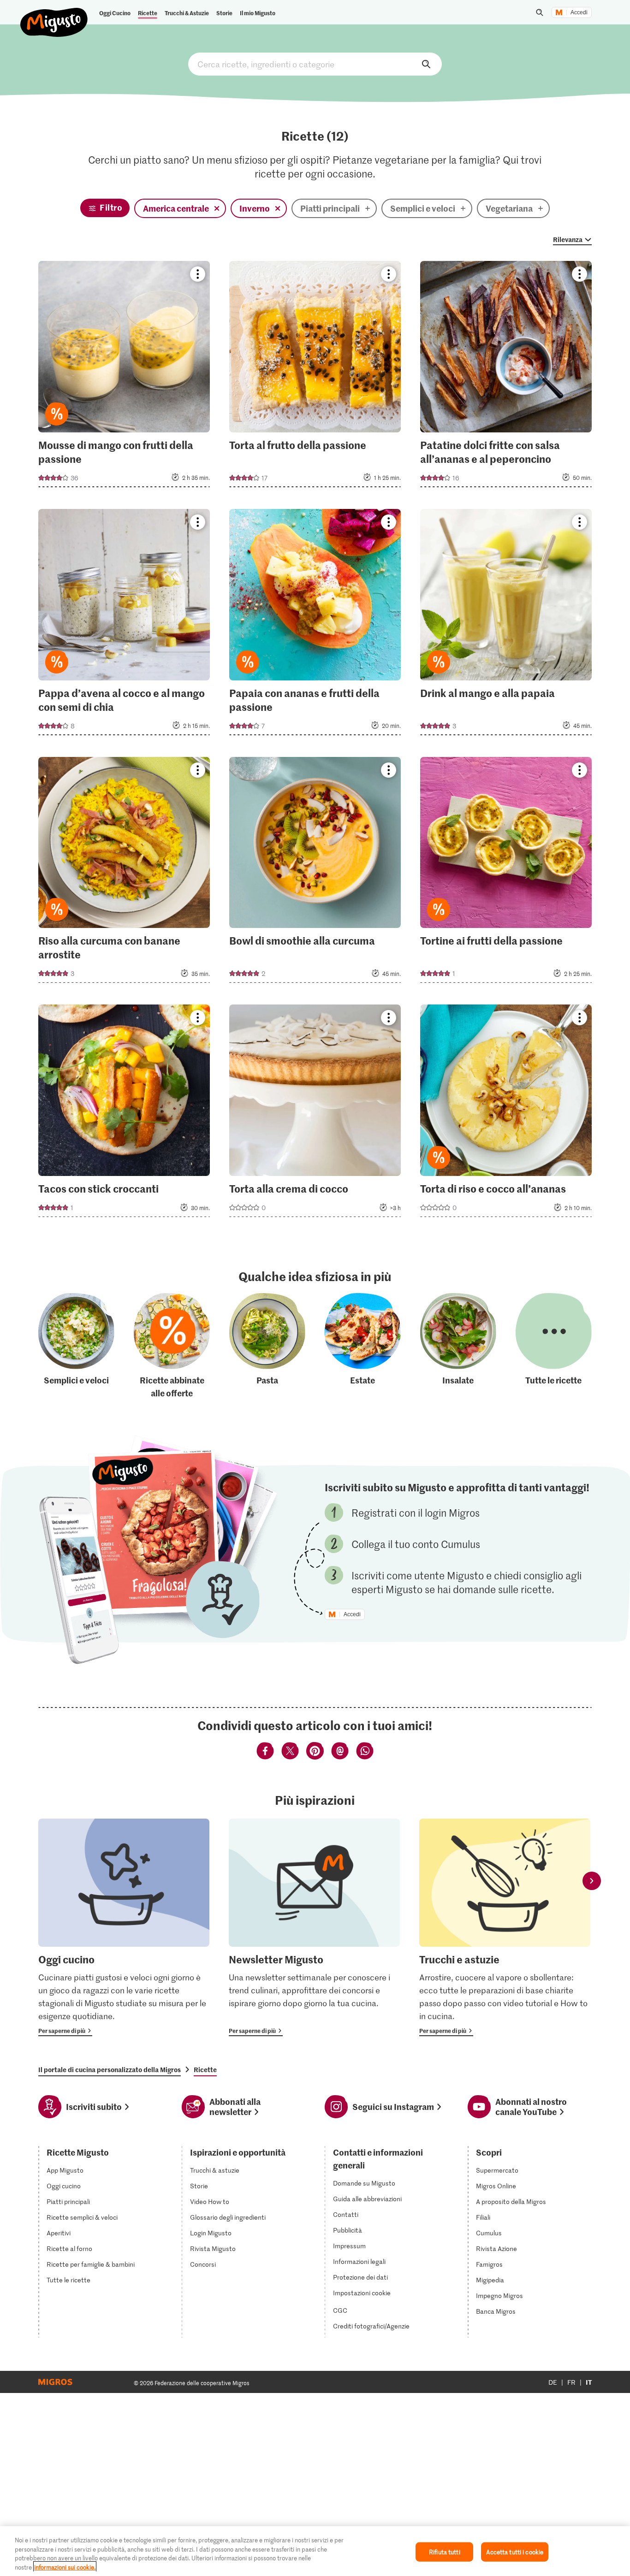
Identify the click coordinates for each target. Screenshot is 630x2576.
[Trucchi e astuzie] (505, 1927)
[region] (315, 2551)
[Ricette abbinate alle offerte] (172, 1346)
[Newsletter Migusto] (314, 1927)
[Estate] (363, 1346)
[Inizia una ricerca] (540, 12)
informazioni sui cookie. (65, 2567)
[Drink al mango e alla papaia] (506, 625)
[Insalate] (458, 1346)
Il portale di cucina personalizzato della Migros (110, 2069)
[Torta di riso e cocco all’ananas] (506, 1114)
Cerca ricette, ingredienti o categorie (315, 64)
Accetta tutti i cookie (515, 2552)
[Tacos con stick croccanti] (124, 1114)
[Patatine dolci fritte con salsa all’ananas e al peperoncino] (506, 377)
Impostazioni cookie (362, 2293)
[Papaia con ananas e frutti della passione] (315, 625)
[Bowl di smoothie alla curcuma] (315, 873)
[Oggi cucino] (124, 1927)
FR (571, 2382)
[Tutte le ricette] (554, 1346)
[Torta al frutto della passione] (315, 377)
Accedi (579, 12)
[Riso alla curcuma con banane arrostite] (124, 873)
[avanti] (592, 1881)
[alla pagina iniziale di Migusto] (54, 15)
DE (553, 2382)
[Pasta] (267, 1346)
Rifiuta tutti (445, 2552)
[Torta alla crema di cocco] (315, 1114)
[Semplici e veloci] (76, 1346)
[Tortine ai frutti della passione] (506, 873)
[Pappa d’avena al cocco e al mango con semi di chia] (124, 625)
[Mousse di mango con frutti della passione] (124, 377)
